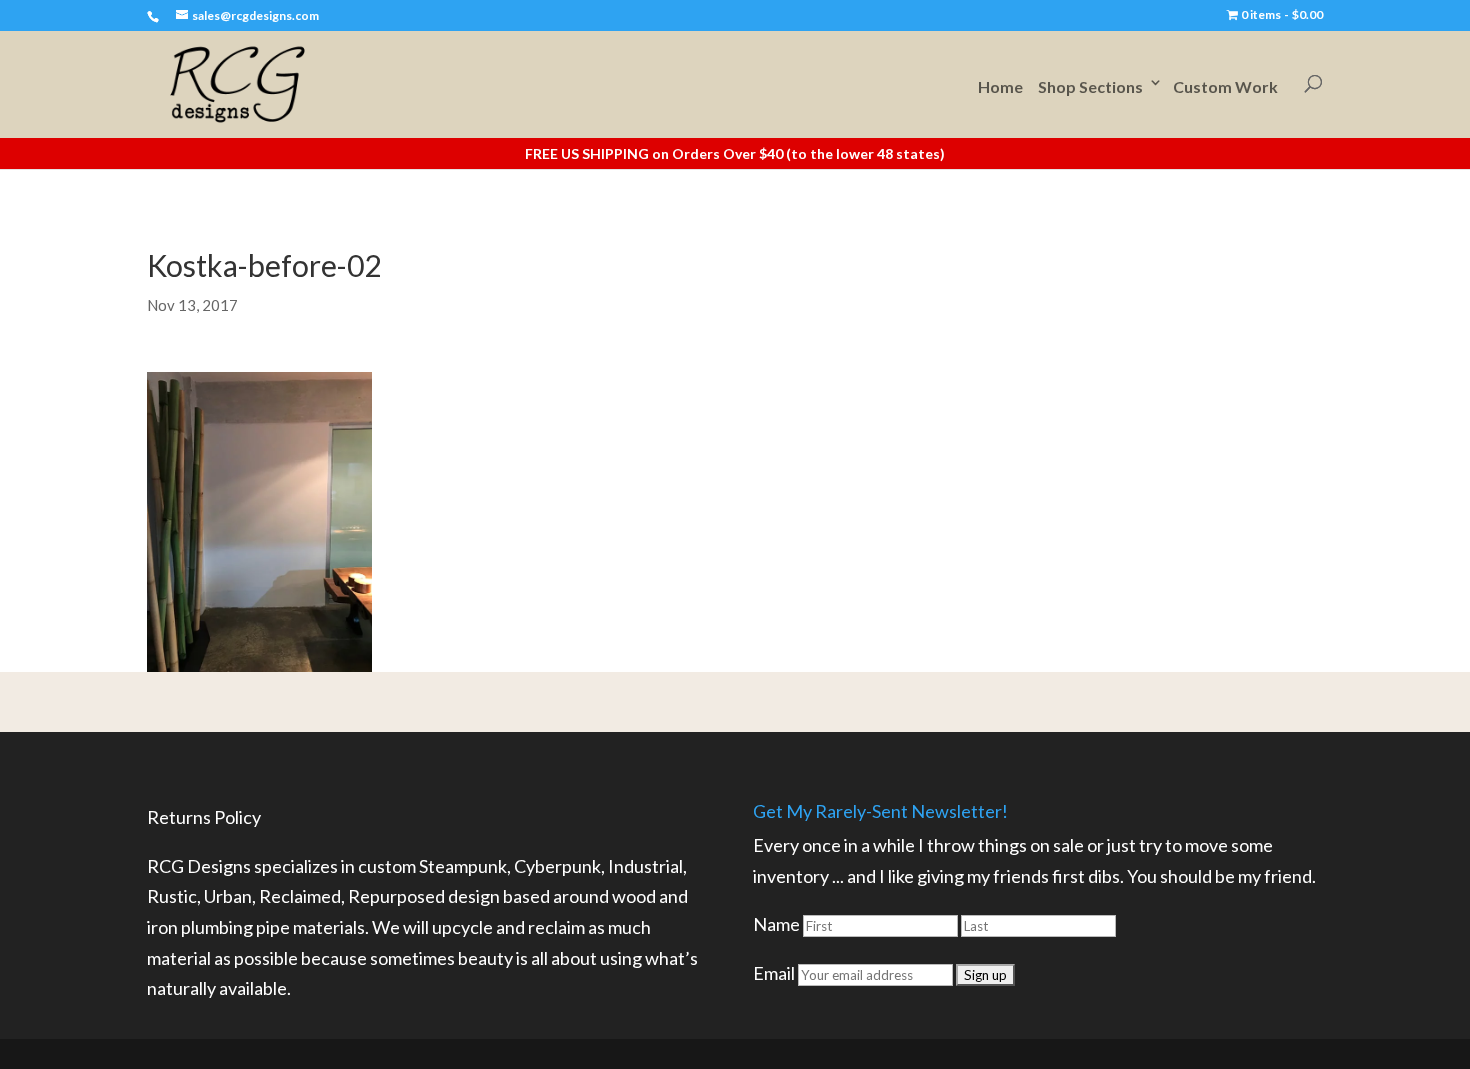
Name (776, 924)
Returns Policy (204, 817)
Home (1000, 86)
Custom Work (1225, 86)
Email (774, 973)
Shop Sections (1090, 86)
